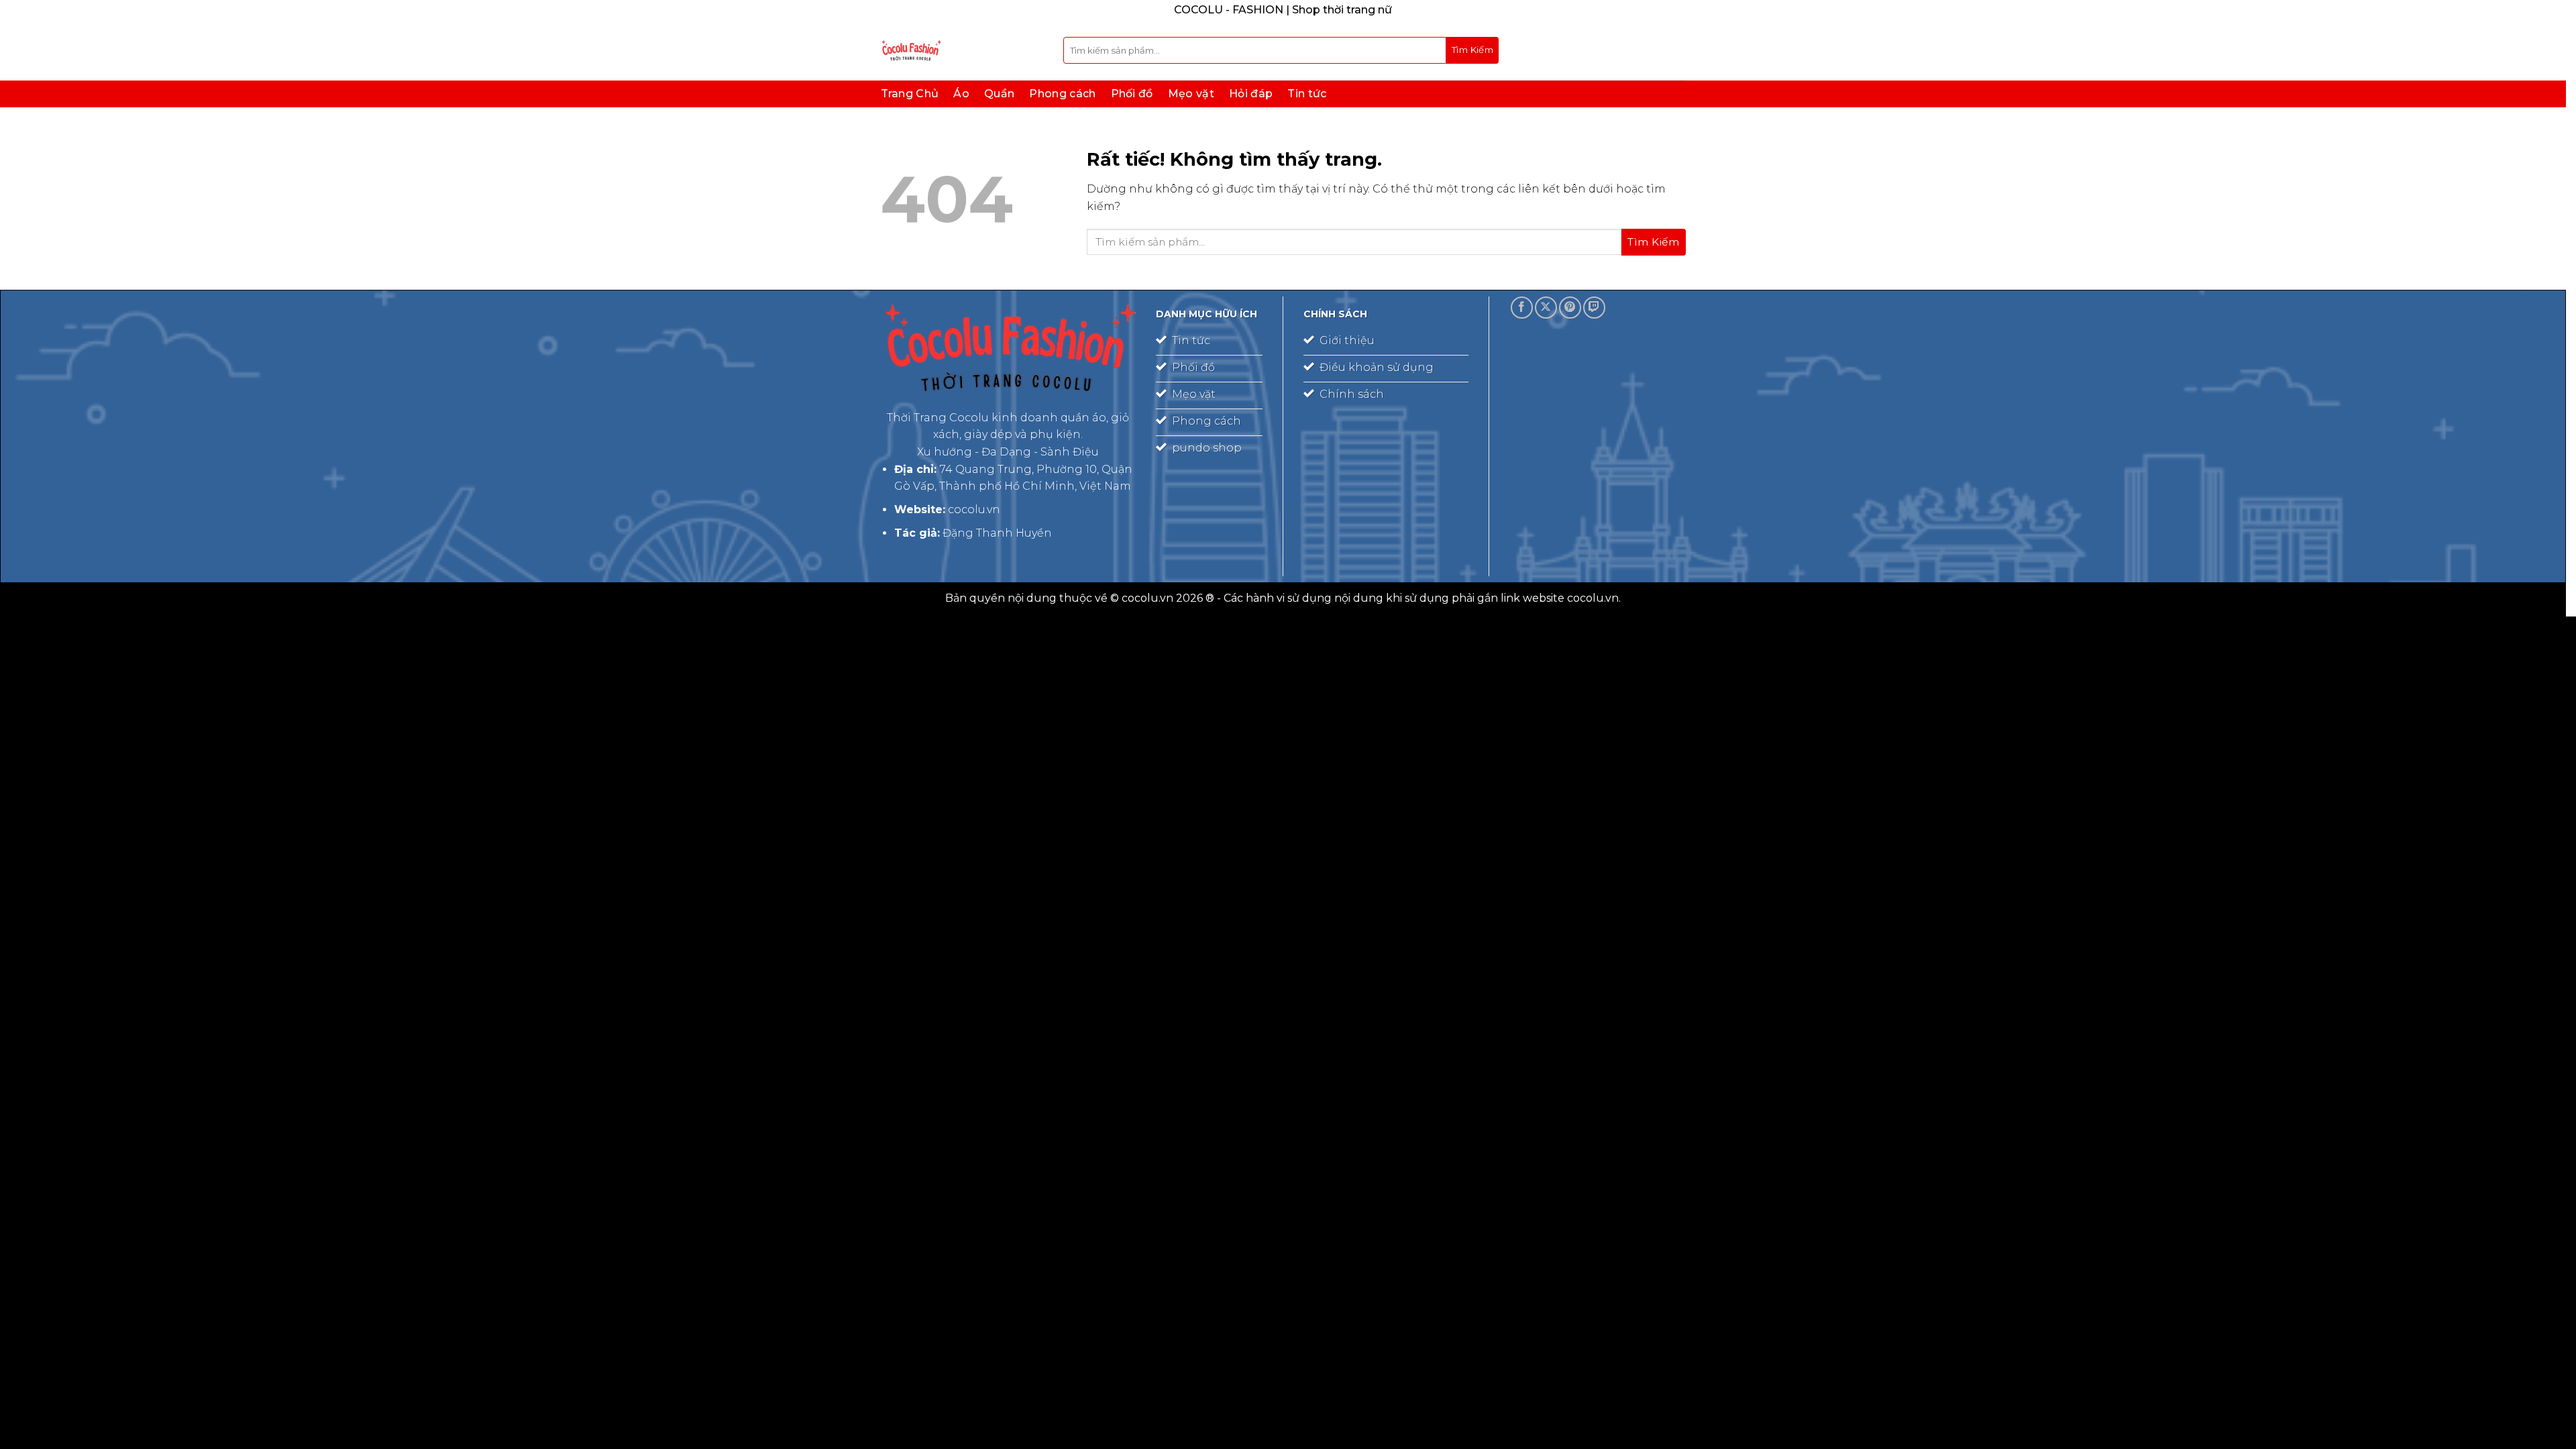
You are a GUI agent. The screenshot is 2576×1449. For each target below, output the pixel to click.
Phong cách (1062, 94)
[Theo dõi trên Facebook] (1522, 308)
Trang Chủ (910, 94)
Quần (999, 94)
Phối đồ (1132, 94)
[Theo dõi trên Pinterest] (1570, 308)
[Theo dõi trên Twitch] (1594, 308)
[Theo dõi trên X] (1546, 308)
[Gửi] (1472, 50)
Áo (961, 94)
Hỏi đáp (1251, 94)
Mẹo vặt (1191, 94)
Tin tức (1307, 94)
